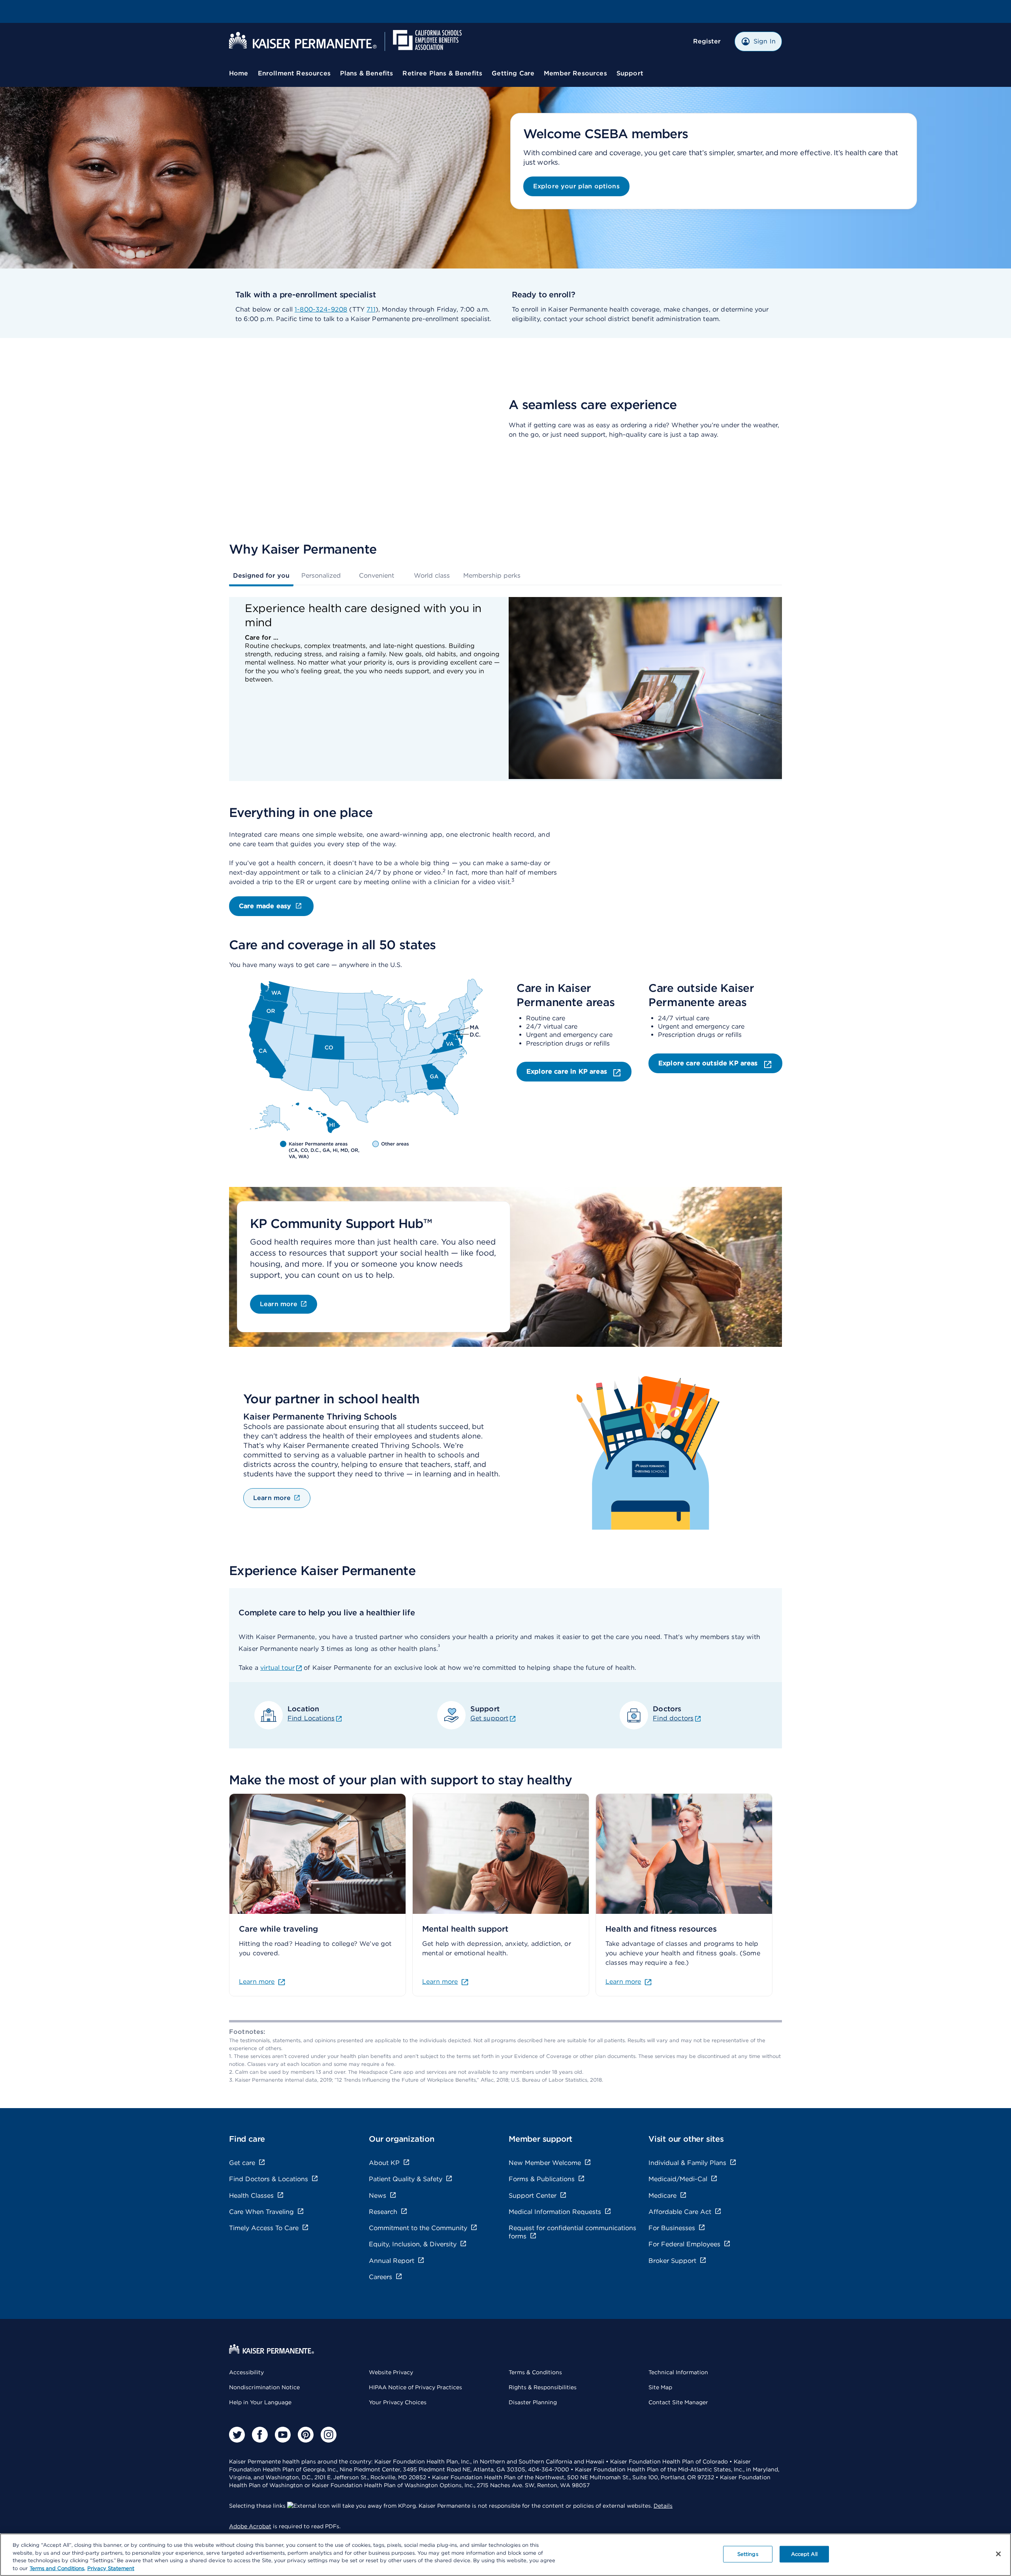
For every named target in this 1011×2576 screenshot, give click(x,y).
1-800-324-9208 (321, 309)
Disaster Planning (533, 2402)
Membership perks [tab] (492, 575)
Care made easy (265, 906)
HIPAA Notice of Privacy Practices (415, 2387)
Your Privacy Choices (398, 2402)
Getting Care (513, 73)
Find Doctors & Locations (269, 2179)
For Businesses (672, 2228)
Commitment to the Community (418, 2228)
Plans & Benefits (367, 73)
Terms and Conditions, (57, 2568)
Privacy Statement (111, 2568)
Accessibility (246, 2372)
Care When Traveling (261, 2212)
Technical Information (678, 2372)
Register (707, 41)
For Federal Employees (684, 2244)
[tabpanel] (505, 689)
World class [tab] (432, 575)
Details (663, 2506)
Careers (381, 2277)
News (378, 2196)
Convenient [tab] (377, 575)
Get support (490, 1718)
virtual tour (277, 1668)
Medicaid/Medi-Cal (678, 2179)
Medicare (662, 2196)
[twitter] (237, 2435)
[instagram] (329, 2435)
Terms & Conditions (535, 2372)
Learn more (279, 1304)
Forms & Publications (542, 2179)
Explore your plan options (576, 186)
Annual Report (392, 2261)
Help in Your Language (260, 2402)
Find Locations (311, 1718)
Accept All (804, 2554)
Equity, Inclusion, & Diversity (413, 2244)
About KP (384, 2163)
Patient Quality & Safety (406, 2179)
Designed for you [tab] (261, 575)
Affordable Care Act (680, 2212)
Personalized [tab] (321, 575)
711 (371, 309)
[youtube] (283, 2435)
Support (630, 73)
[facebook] (260, 2435)
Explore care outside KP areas (709, 1063)
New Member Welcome (545, 2163)
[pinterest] (306, 2435)
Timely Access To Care (264, 2228)
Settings (748, 2554)
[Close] (998, 2554)
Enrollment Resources (294, 73)
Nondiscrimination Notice (264, 2387)
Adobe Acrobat (250, 2526)
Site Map (660, 2387)
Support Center (533, 2196)
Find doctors (673, 1718)
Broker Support (672, 2261)
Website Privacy (391, 2372)
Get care (242, 2163)
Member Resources (575, 73)
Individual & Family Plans (687, 2163)
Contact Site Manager (678, 2402)
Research (383, 2212)
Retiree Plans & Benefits (442, 73)
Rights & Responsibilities (543, 2387)
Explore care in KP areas (568, 1071)
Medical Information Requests (555, 2212)
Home (239, 73)
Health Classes (251, 2196)
